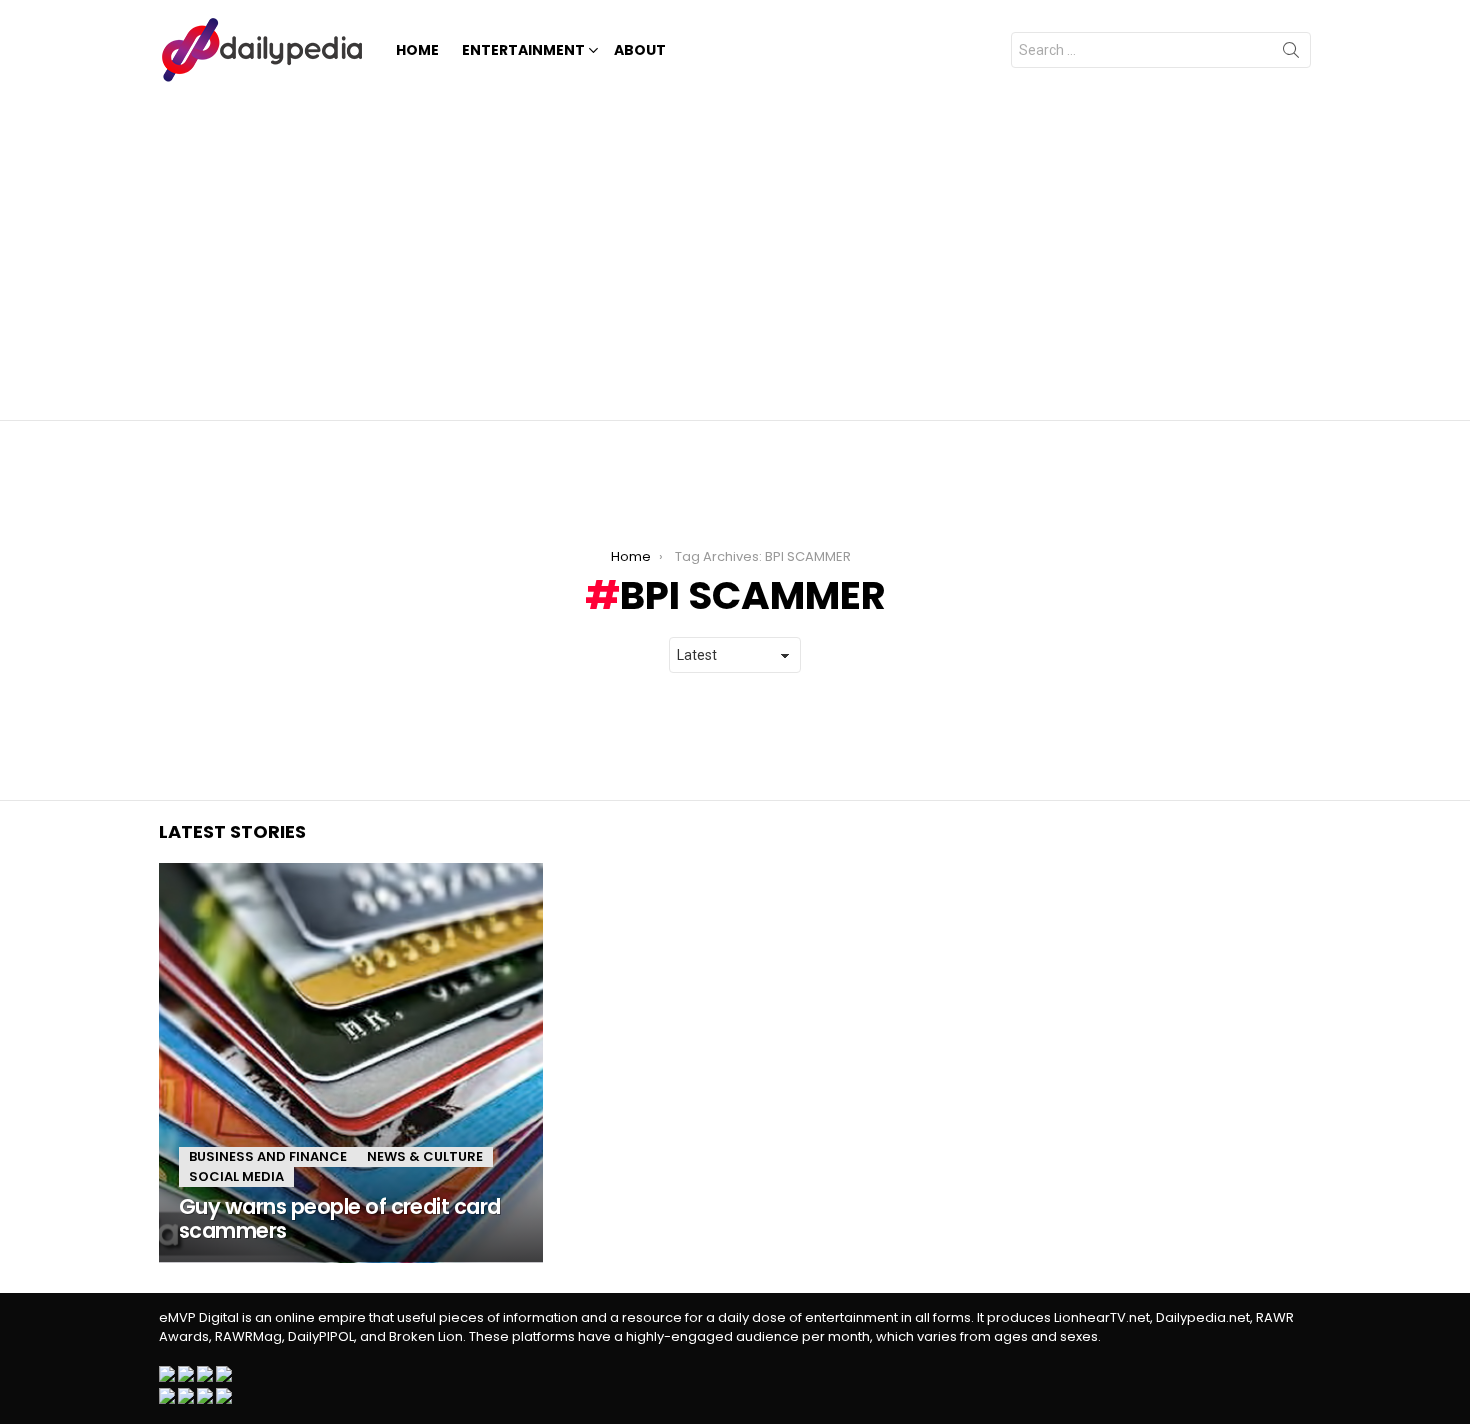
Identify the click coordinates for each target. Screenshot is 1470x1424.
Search (1291, 54)
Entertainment (523, 50)
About (640, 50)
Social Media (236, 1176)
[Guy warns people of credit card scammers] (351, 1063)
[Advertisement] (735, 250)
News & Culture (425, 1156)
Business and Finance (268, 1156)
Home (417, 50)
